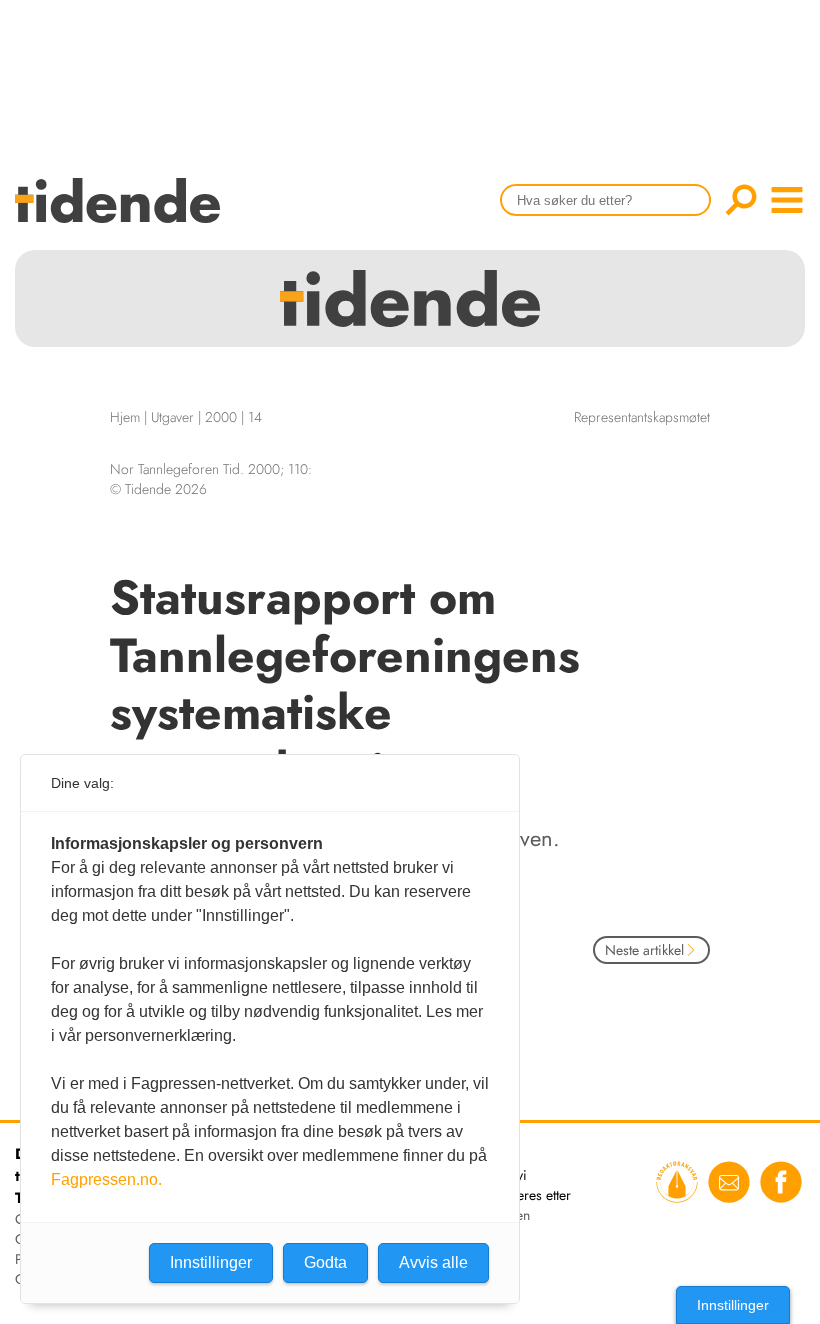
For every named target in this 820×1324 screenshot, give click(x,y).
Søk (741, 200)
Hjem (125, 417)
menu (787, 200)
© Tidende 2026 (158, 489)
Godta (325, 1262)
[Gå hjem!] (122, 213)
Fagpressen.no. (106, 1179)
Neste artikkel (644, 950)
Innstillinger (733, 1305)
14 (255, 417)
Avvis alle (433, 1262)
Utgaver (172, 417)
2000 (221, 417)
